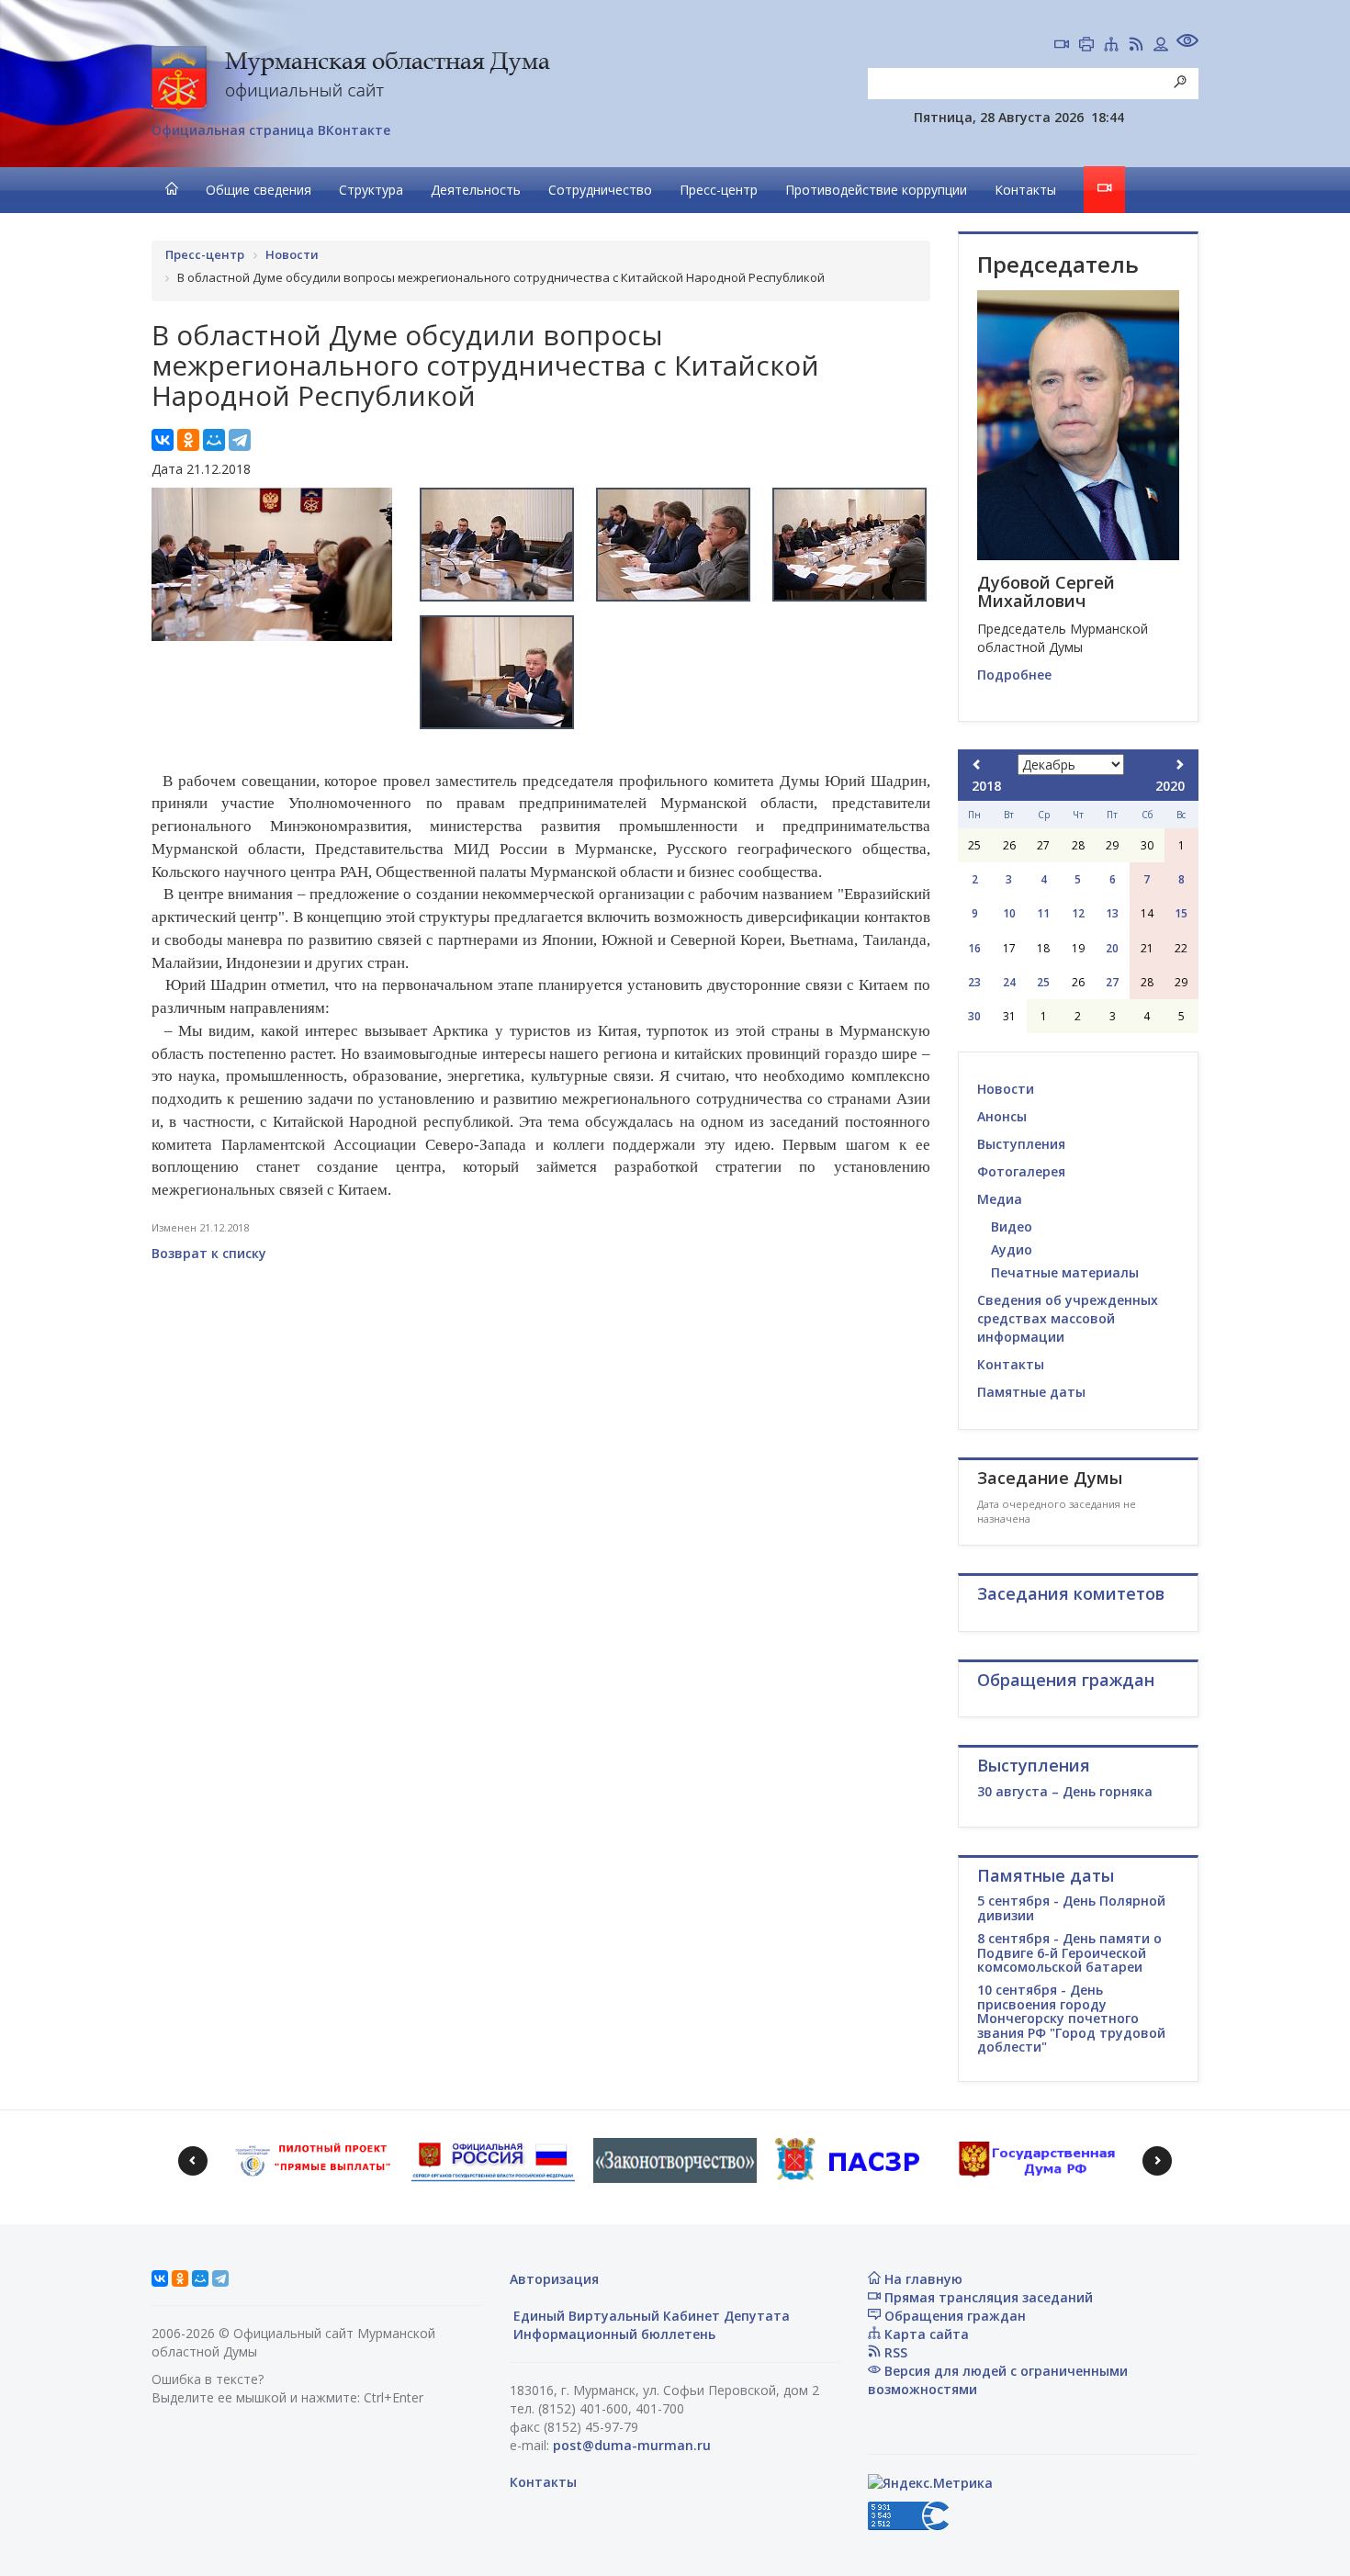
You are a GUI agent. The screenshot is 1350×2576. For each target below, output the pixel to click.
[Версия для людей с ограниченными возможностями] (1187, 43)
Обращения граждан (953, 2316)
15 (1181, 913)
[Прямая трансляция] (1062, 46)
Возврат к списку (209, 1253)
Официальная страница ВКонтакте (271, 130)
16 (974, 948)
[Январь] (1179, 765)
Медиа (1000, 1199)
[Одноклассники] (188, 440)
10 (1009, 913)
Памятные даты (1031, 1392)
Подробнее (1014, 675)
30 (974, 1016)
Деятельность (476, 190)
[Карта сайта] (1111, 46)
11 (1043, 913)
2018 (986, 786)
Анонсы (1002, 1116)
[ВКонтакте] (163, 440)
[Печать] (1086, 46)
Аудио (1012, 1249)
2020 (1170, 786)
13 (1112, 913)
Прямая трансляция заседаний (987, 2297)
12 (1078, 913)
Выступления (1021, 1144)
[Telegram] (240, 440)
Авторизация (554, 2279)
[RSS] (1136, 46)
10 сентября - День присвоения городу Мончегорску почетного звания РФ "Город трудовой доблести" (1071, 2018)
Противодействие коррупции (876, 190)
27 (1112, 982)
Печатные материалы (1065, 1272)
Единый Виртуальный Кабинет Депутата (650, 2316)
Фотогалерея (1021, 1171)
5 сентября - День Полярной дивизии (1071, 1907)
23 (974, 982)
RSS (894, 2352)
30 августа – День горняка (1065, 1791)
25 (1043, 982)
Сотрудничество (600, 190)
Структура (371, 190)
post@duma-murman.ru (632, 2445)
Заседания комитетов (1071, 1593)
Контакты (1025, 190)
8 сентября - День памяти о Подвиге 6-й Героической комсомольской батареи (1069, 1952)
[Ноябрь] (977, 765)
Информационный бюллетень (613, 2334)
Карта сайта (925, 2334)
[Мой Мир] (214, 440)
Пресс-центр (719, 190)
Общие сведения (259, 190)
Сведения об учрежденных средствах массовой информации (1068, 1318)
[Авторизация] (1161, 46)
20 (1112, 948)
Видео (1012, 1226)
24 (1009, 982)
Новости (1006, 1089)
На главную (922, 2279)
